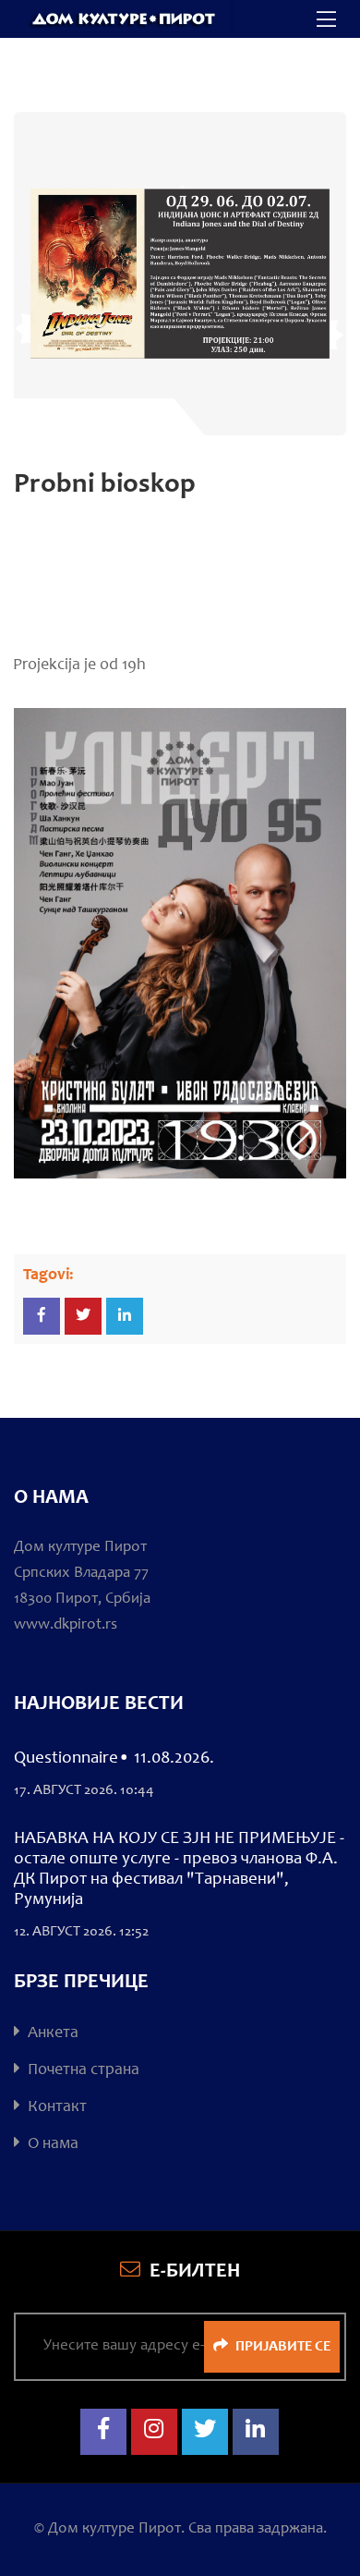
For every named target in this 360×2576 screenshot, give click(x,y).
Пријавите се (282, 2347)
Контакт (55, 2107)
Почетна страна (82, 2070)
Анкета (51, 2033)
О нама (51, 2144)
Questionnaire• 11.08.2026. (114, 1758)
